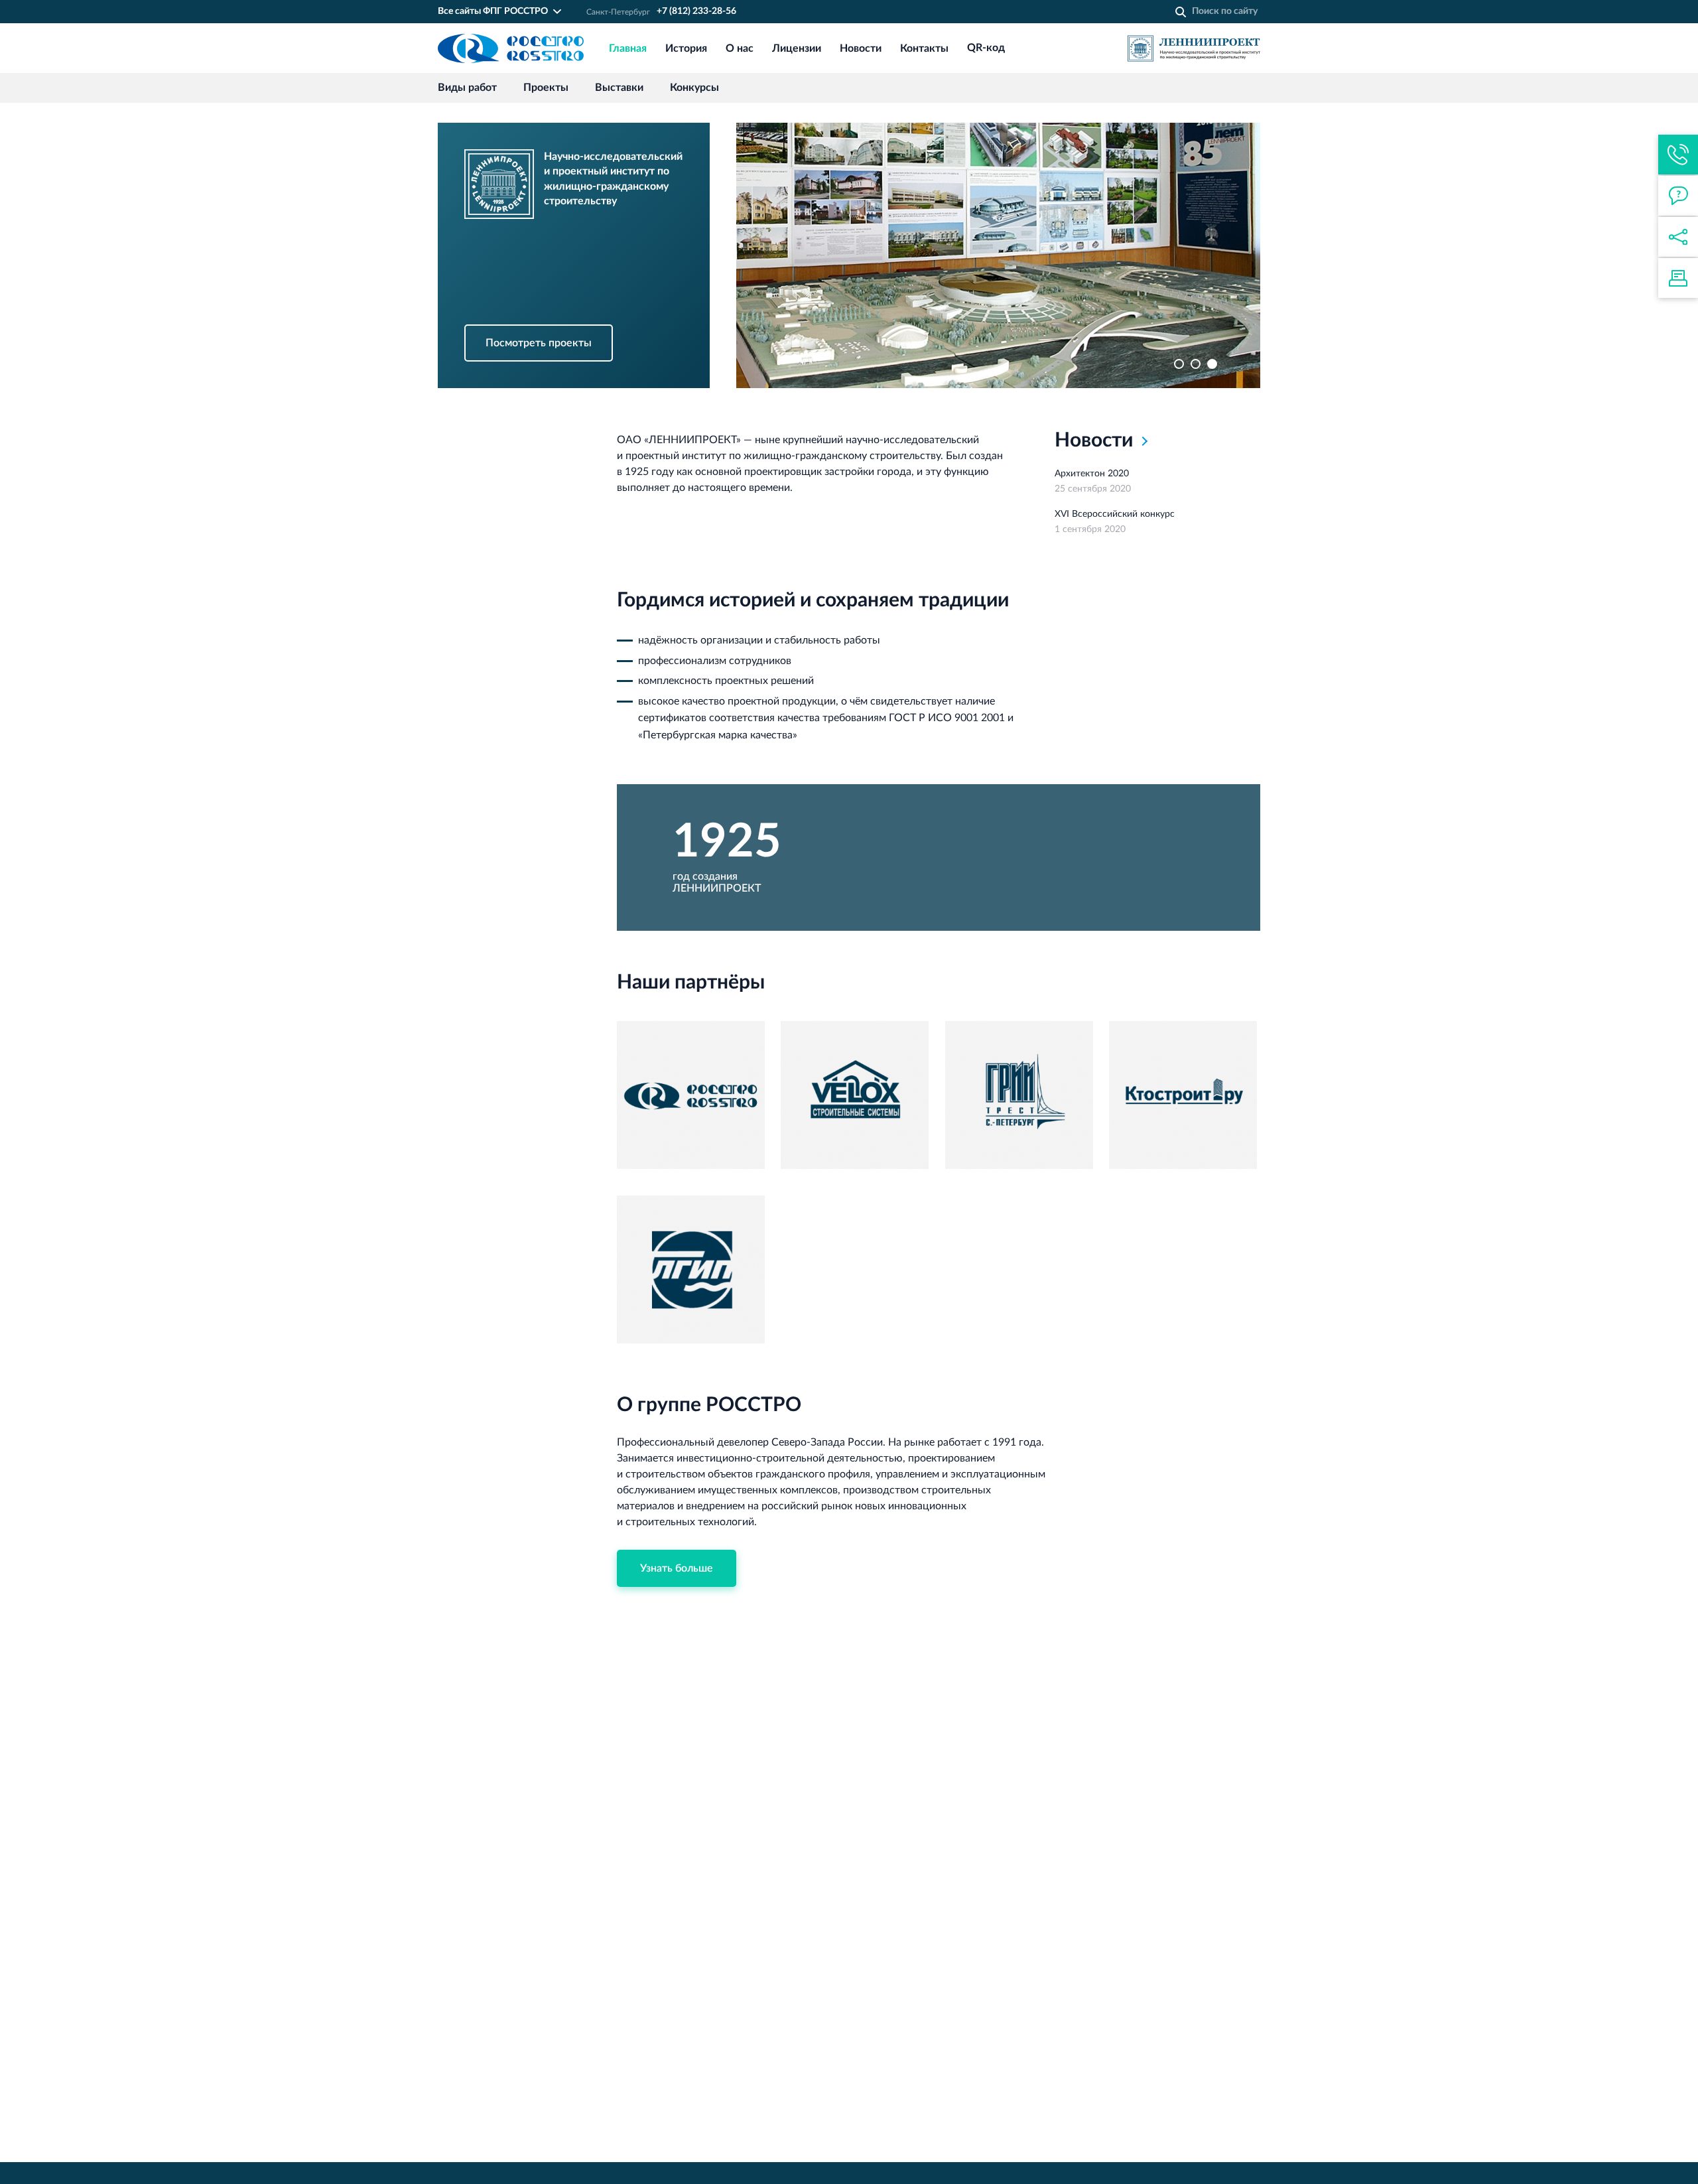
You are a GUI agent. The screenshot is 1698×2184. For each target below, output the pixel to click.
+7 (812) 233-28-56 (696, 11)
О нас (740, 48)
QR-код (986, 48)
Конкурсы (694, 88)
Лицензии (797, 48)
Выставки (619, 88)
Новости (861, 48)
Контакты (924, 48)
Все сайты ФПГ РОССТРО (493, 11)
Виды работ (467, 88)
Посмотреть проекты (539, 343)
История (686, 48)
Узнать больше (677, 1568)
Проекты (546, 88)
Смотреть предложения (545, 131)
